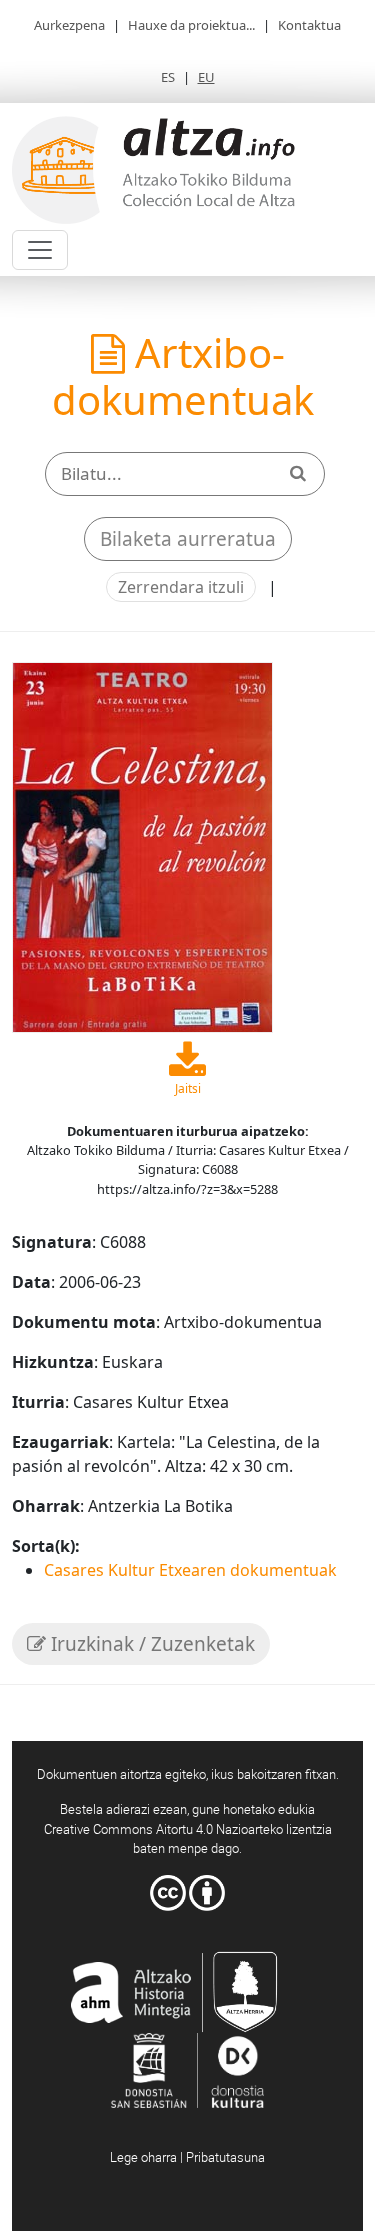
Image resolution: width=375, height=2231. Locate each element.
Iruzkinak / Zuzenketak (150, 1644)
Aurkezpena (69, 25)
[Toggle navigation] (40, 250)
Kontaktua (309, 25)
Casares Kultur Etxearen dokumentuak (190, 1570)
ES (168, 77)
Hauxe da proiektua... (191, 25)
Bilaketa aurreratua (188, 539)
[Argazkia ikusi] (142, 846)
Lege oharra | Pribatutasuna (187, 2157)
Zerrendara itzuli (181, 587)
